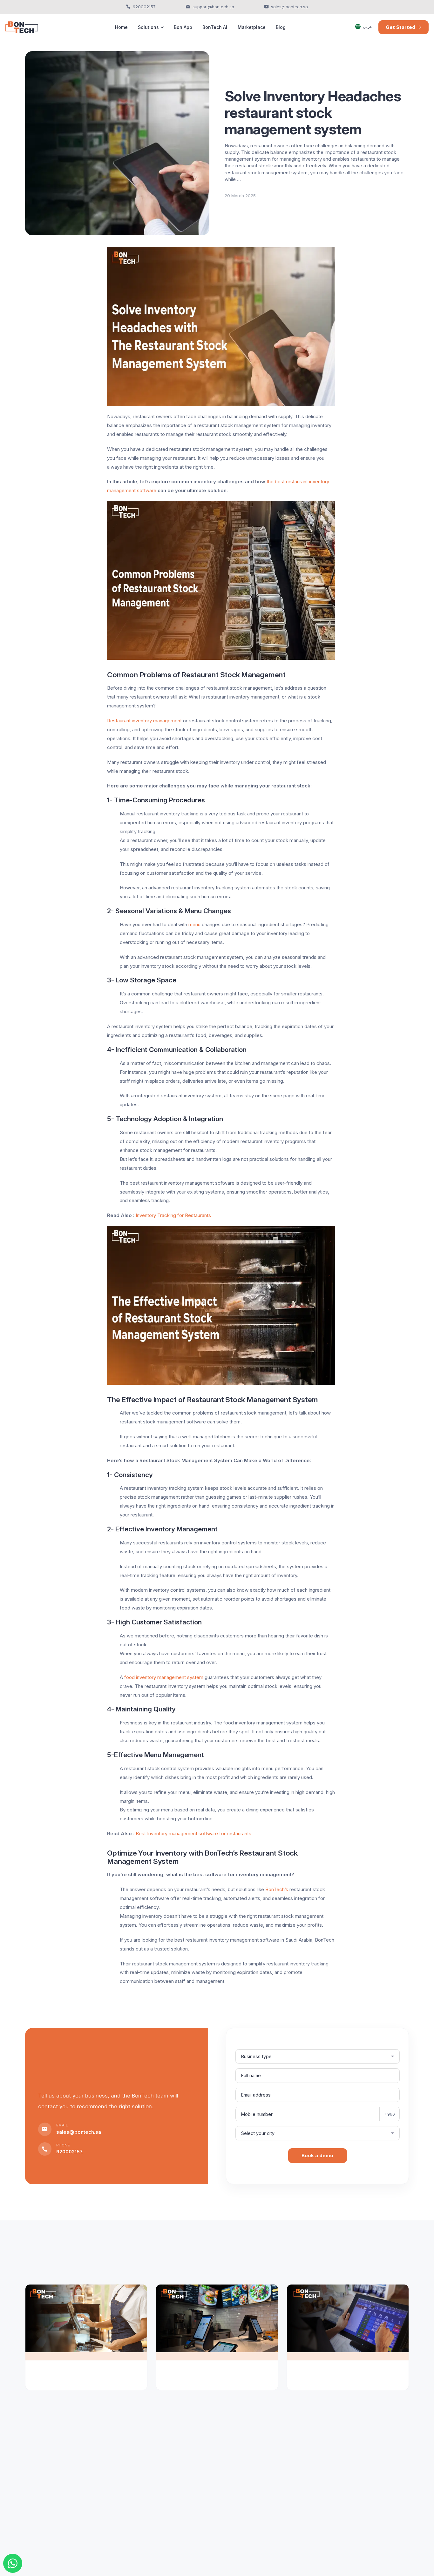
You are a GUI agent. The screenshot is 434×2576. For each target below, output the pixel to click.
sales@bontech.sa (289, 7)
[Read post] (86, 2323)
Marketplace (252, 27)
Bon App (183, 27)
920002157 (144, 7)
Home (121, 27)
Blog (281, 27)
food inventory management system (163, 1677)
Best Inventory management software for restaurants (193, 1833)
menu (194, 924)
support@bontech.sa (213, 7)
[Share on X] (56, 251)
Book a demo (317, 2155)
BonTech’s (277, 1889)
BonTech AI (215, 27)
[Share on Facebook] (69, 251)
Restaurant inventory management (144, 721)
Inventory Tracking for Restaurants (173, 1215)
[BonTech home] (22, 27)
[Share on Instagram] (29, 251)
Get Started (400, 27)
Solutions (148, 27)
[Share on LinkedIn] (42, 251)
